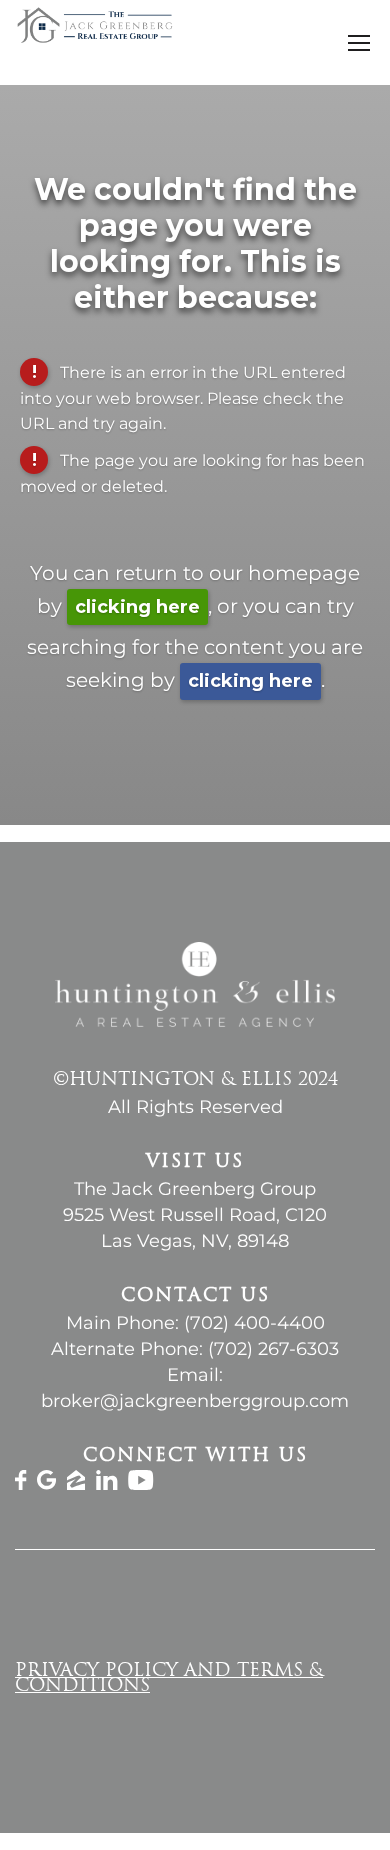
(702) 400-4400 (254, 1323)
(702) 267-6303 (273, 1349)
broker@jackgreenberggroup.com (195, 1401)
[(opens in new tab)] (21, 1484)
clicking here (137, 607)
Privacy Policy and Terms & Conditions (169, 1679)
